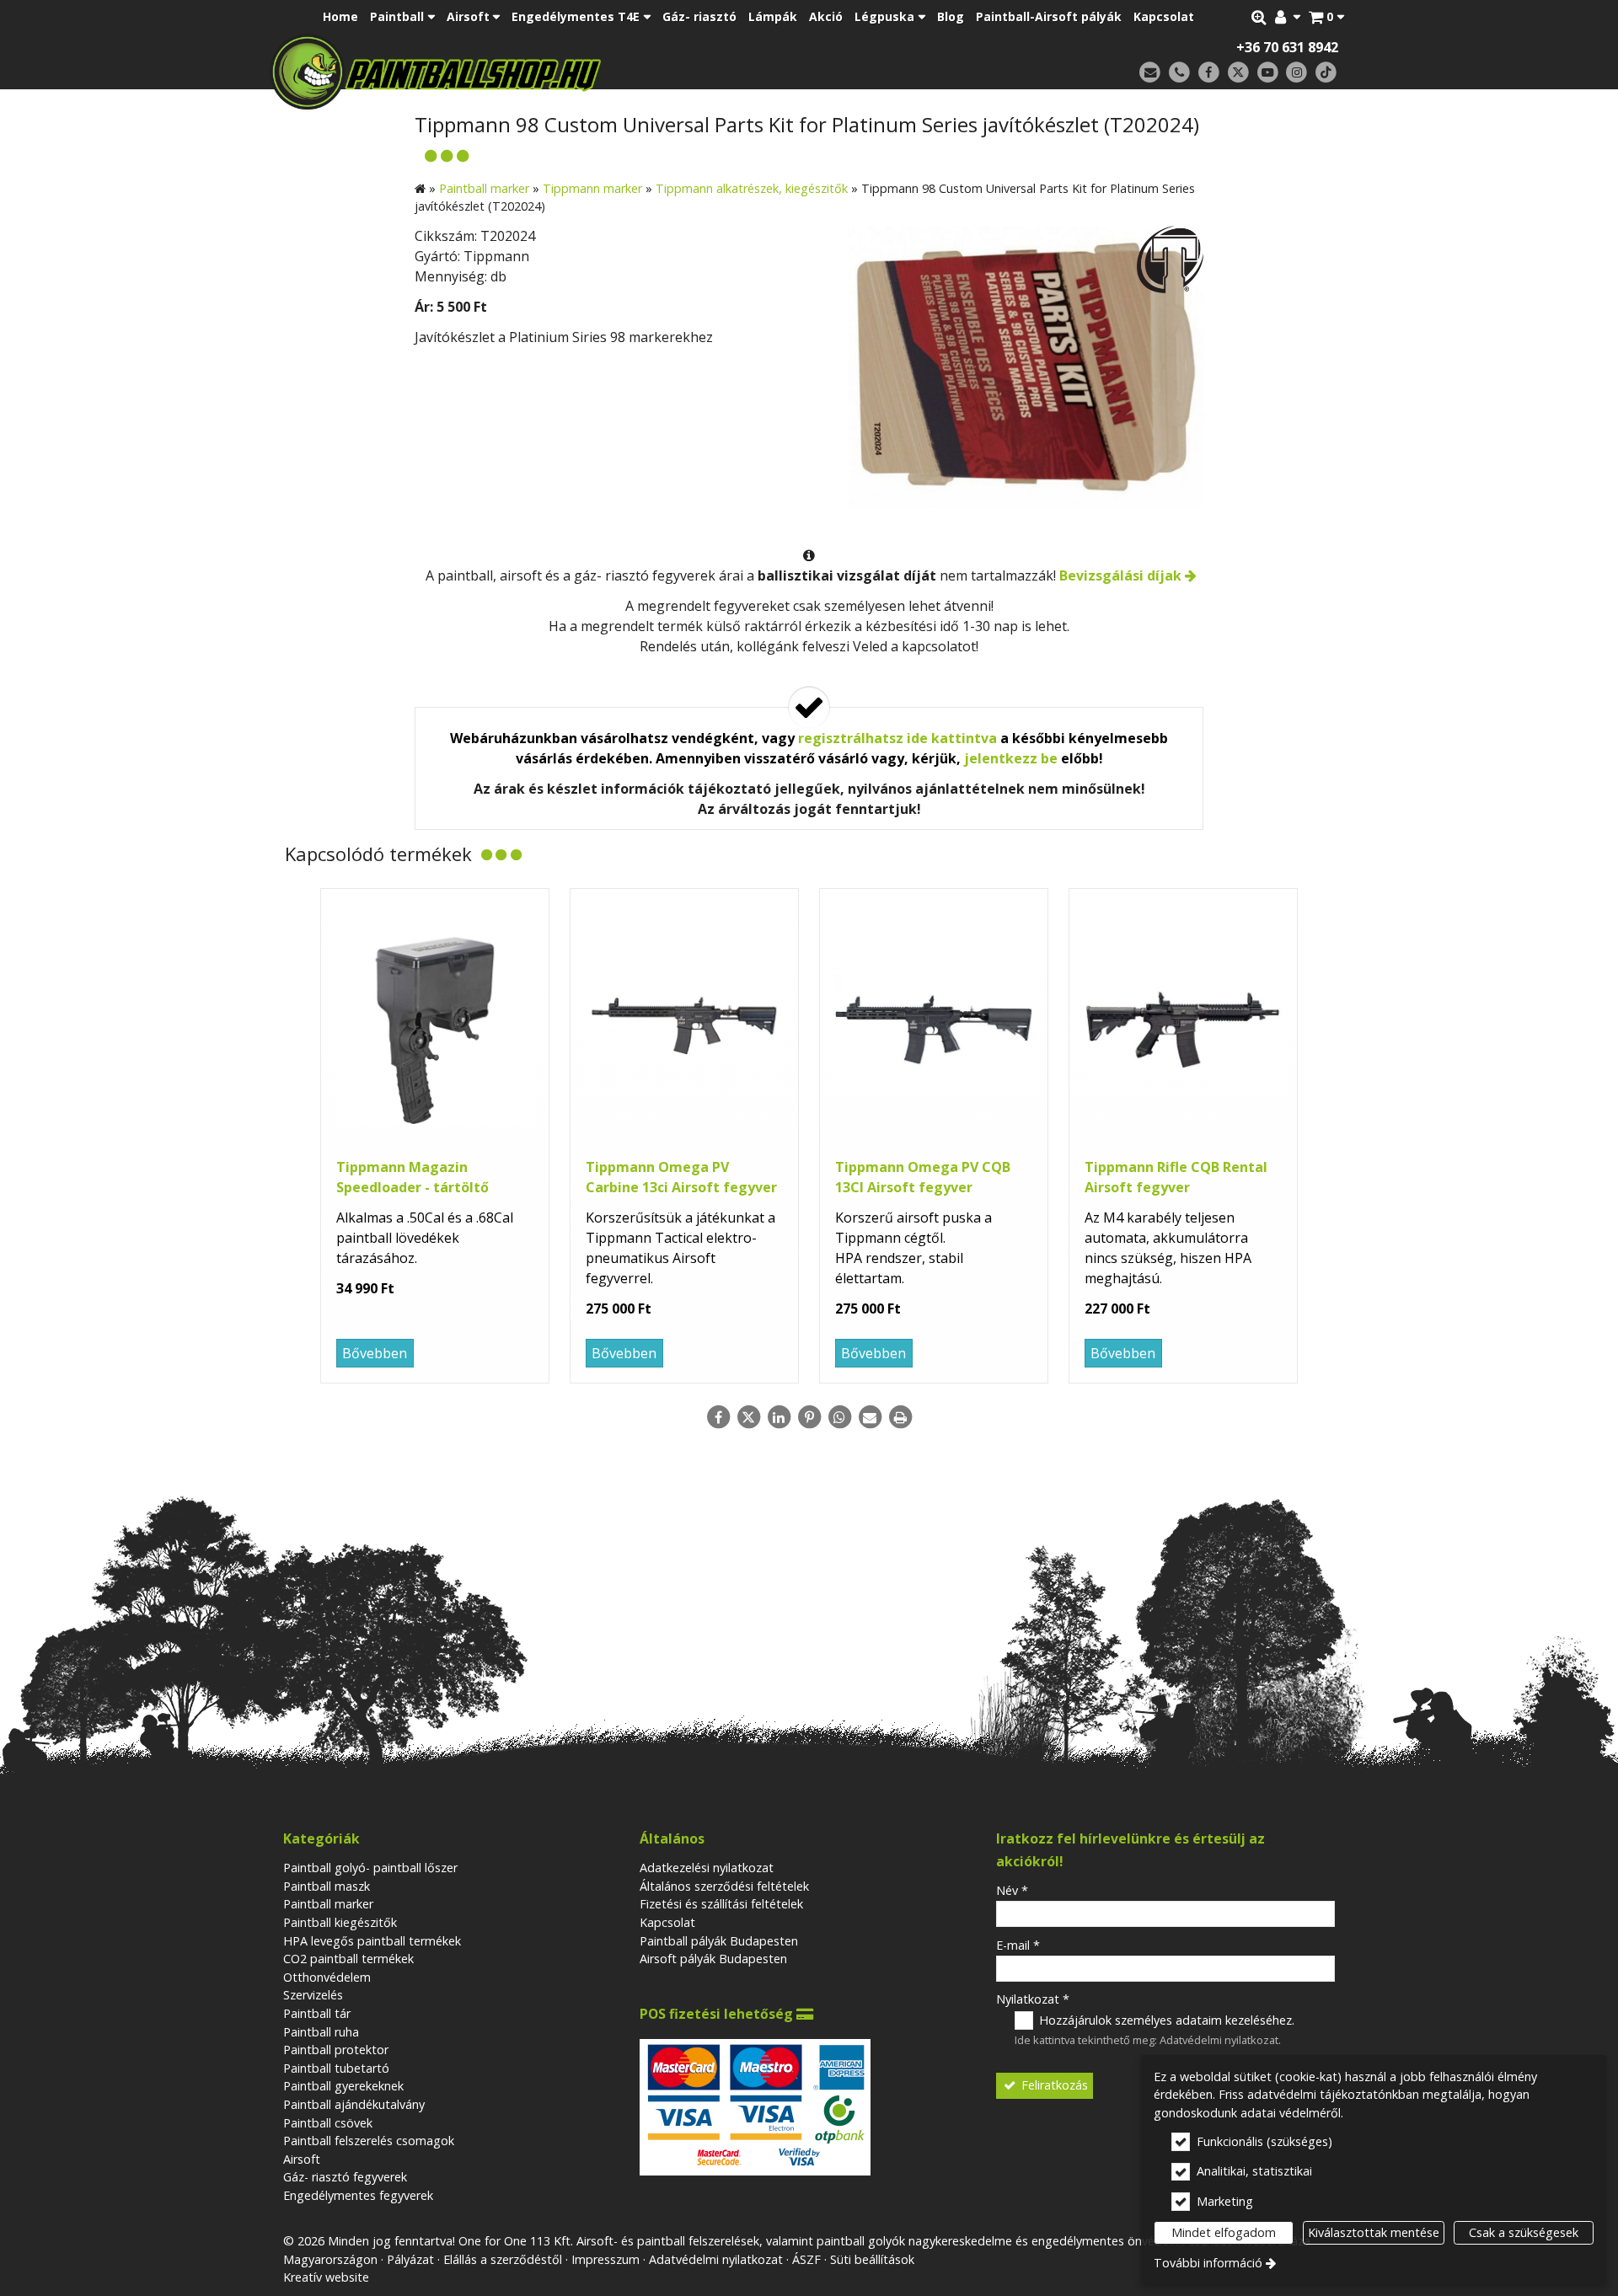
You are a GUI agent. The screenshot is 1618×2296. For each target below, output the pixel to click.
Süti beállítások (872, 2259)
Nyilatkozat (1033, 1999)
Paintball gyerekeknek (343, 2086)
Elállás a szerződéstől (503, 2259)
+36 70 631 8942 (1287, 47)
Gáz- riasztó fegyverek (345, 2177)
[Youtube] (1268, 73)
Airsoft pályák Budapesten (713, 1959)
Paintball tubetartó (336, 2068)
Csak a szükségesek (1524, 2232)
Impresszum (605, 2259)
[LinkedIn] (779, 1417)
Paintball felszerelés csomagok (369, 2141)
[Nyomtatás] (900, 1417)
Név (1012, 1890)
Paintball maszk (327, 1886)
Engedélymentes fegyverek (358, 2195)
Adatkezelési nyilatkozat (707, 1868)
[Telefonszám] (1179, 73)
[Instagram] (1297, 73)
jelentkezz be (1011, 758)
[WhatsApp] (839, 1417)
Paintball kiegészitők (340, 1922)
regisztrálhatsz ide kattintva (897, 738)
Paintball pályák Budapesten (719, 1941)
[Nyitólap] (554, 72)
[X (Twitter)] (1238, 73)
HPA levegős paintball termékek (372, 1941)
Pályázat (410, 2259)
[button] (1326, 17)
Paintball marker (328, 1904)
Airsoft (302, 2159)
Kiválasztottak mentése (1374, 2232)
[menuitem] (1326, 17)
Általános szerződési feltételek (724, 1886)
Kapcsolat (667, 1922)
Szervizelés (313, 1995)
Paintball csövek (328, 2123)
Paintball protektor (336, 2050)
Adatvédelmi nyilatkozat (1219, 2040)
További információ (1208, 2263)
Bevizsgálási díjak (1120, 575)
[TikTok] (1326, 73)
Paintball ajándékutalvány (354, 2104)
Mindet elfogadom (1224, 2232)
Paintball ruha (321, 2032)
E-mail (1018, 1945)
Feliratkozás (1053, 2085)
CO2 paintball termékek (348, 1959)
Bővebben (375, 1353)
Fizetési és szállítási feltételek (721, 1904)
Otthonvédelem (327, 1977)
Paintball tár (317, 2013)
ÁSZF (806, 2259)
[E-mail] (1150, 73)
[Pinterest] (809, 1417)
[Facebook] (1209, 73)
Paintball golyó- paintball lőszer (370, 1868)
